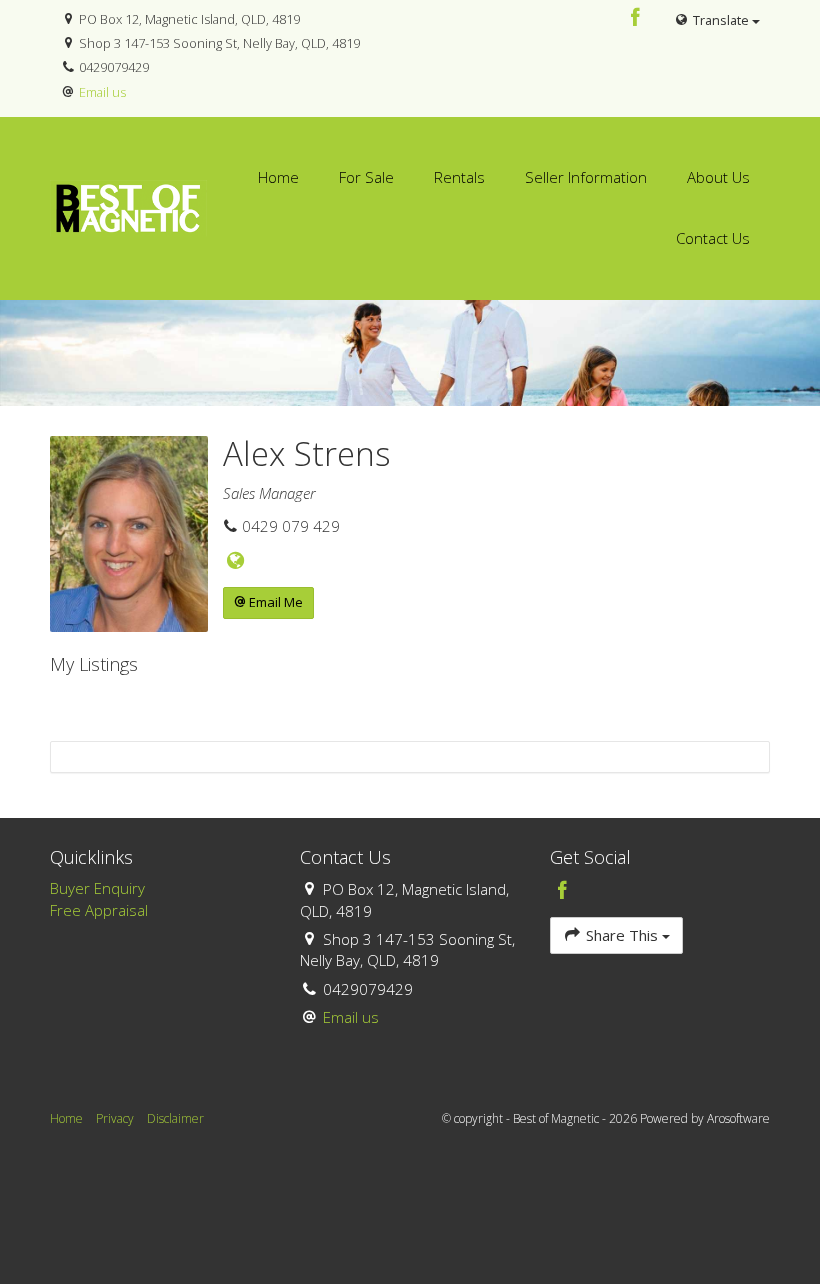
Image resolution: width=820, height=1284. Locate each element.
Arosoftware (738, 1118)
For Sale (366, 177)
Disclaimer (175, 1118)
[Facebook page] (636, 18)
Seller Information (586, 177)
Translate (721, 20)
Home (278, 177)
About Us (718, 177)
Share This (622, 935)
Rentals (459, 177)
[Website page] (236, 561)
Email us (102, 92)
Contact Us (713, 238)
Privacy (115, 1118)
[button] (268, 603)
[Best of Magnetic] (128, 206)
